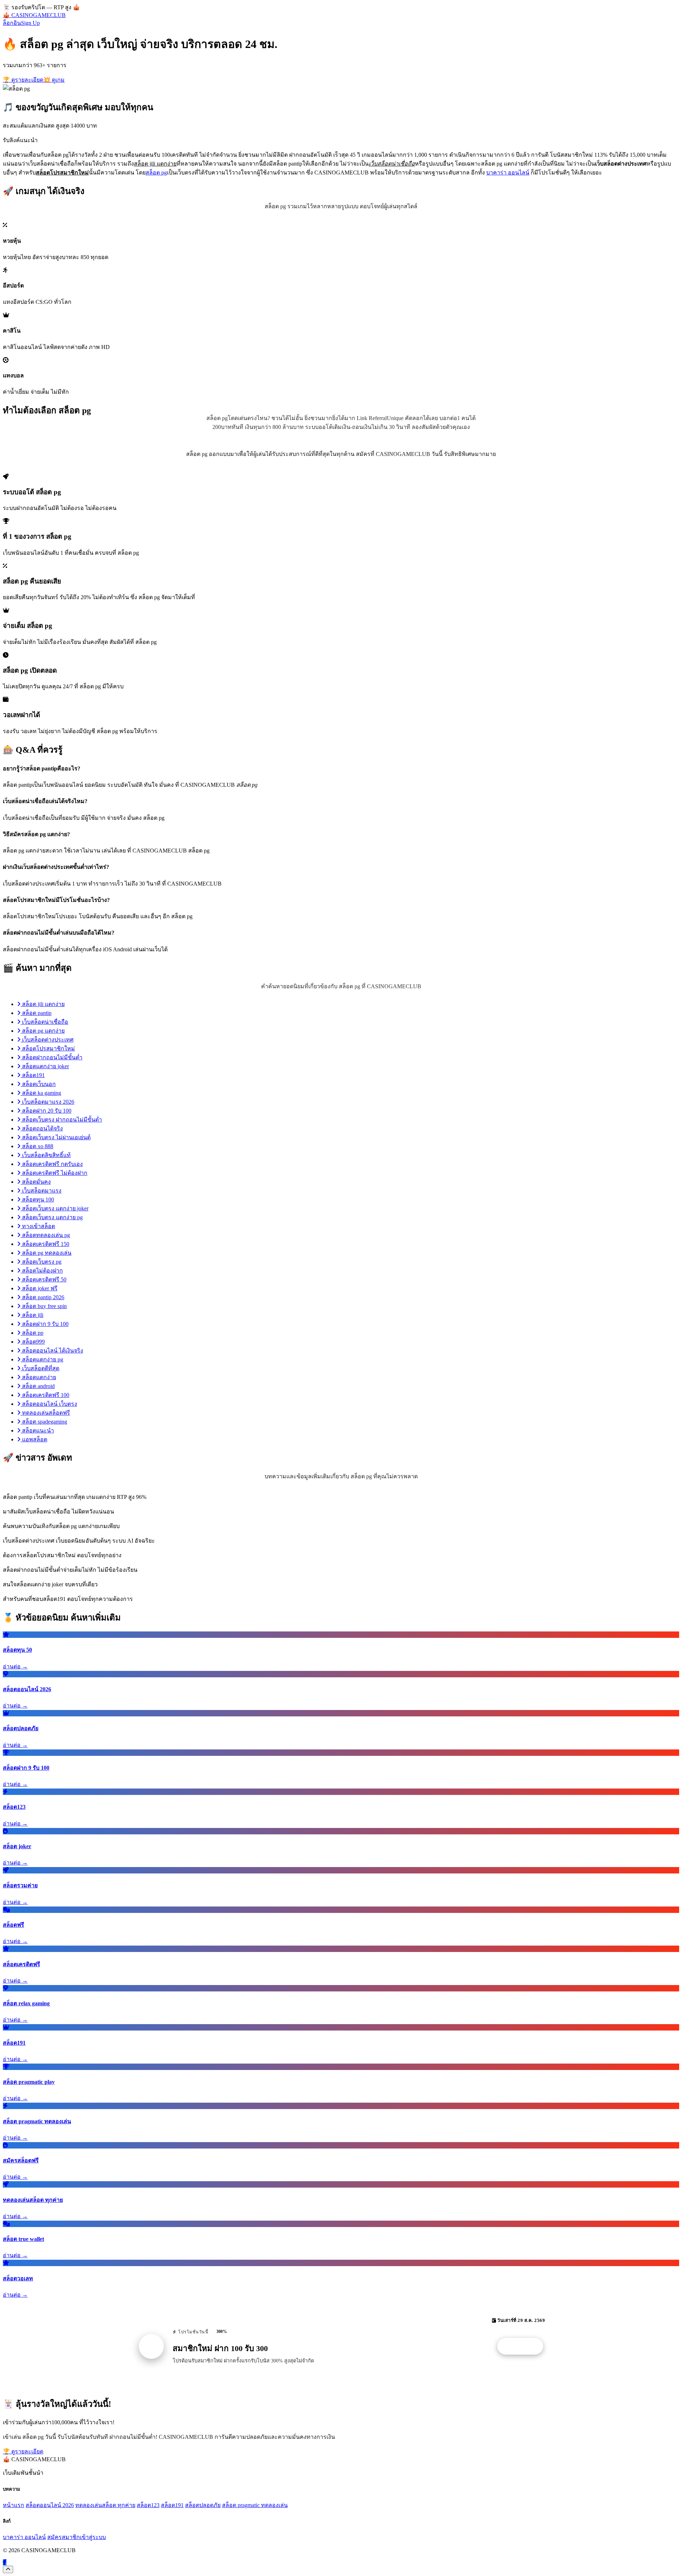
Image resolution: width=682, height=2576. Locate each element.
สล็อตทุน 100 (37, 1200)
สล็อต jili (32, 1315)
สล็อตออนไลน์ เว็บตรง (49, 1404)
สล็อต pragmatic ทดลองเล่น (255, 2505)
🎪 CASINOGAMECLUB (34, 15)
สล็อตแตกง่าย (38, 1377)
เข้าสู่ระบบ (93, 2537)
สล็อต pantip (36, 1013)
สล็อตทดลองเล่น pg (45, 1235)
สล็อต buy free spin (44, 1306)
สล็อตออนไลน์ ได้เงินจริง (52, 1351)
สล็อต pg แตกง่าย (43, 1031)
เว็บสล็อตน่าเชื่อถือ (44, 1022)
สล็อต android (38, 1386)
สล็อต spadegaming (44, 1422)
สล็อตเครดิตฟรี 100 (45, 1395)
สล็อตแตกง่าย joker (45, 1066)
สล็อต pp (32, 1333)
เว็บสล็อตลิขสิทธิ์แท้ (46, 1155)
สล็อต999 (33, 1342)
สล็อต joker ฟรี (39, 1288)
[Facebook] (5, 2562)
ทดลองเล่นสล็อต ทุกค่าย (105, 2505)
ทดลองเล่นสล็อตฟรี (45, 1413)
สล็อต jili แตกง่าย (43, 1004)
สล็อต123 (148, 2505)
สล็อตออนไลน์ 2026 (50, 2505)
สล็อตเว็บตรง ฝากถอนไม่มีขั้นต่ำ (61, 1120)
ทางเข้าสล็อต (38, 1226)
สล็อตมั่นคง (36, 1182)
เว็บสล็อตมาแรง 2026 (47, 1102)
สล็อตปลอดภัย (203, 2505)
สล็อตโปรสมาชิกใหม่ (48, 1048)
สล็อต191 (33, 1075)
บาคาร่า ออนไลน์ (508, 173)
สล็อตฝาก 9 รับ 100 (45, 1324)
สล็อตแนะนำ (37, 1430)
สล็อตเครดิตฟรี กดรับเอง (52, 1164)
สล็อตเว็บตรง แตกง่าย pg (52, 1217)
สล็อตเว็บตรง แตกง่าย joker (55, 1208)
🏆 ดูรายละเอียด (23, 80)
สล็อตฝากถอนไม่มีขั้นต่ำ (52, 1057)
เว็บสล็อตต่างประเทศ (47, 1040)
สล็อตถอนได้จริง (42, 1128)
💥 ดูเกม (54, 80)
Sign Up (30, 23)
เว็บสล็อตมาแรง (41, 1191)
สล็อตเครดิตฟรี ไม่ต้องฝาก (54, 1173)
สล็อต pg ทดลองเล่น (46, 1253)
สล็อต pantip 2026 (42, 1297)
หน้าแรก (13, 2505)
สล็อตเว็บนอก (38, 1084)
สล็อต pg (156, 173)
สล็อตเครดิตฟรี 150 (45, 1244)
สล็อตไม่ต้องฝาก (42, 1271)
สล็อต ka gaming (41, 1093)
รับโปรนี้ (524, 2346)
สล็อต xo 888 (37, 1146)
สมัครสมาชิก (64, 2537)
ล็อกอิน (12, 23)
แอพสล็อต (34, 1439)
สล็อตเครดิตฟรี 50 (44, 1279)
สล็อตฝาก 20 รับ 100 (46, 1111)
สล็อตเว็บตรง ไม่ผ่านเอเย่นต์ (56, 1137)
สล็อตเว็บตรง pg (41, 1262)
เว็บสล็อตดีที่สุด (40, 1368)
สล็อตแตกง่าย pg (42, 1359)
